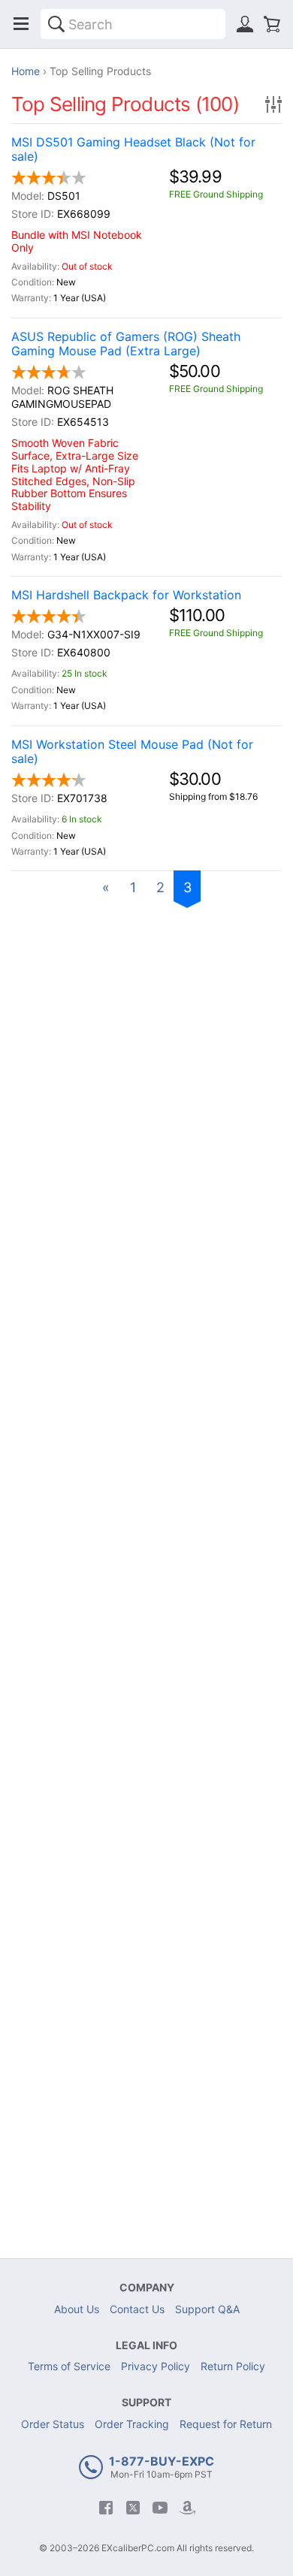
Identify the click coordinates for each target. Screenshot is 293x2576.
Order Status (53, 2424)
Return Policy (233, 2366)
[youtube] (160, 2508)
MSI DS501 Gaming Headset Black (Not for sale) (133, 149)
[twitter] (133, 2508)
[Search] (56, 24)
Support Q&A (207, 2309)
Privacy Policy (156, 2366)
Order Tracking (132, 2424)
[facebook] (106, 2508)
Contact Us (137, 2309)
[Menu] (21, 24)
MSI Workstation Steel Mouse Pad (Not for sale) (132, 752)
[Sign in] (245, 24)
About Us (77, 2309)
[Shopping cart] (272, 24)
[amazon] (187, 2508)
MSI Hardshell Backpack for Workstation (126, 595)
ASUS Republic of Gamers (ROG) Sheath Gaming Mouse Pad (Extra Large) (126, 344)
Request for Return (226, 2424)
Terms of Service (69, 2366)
